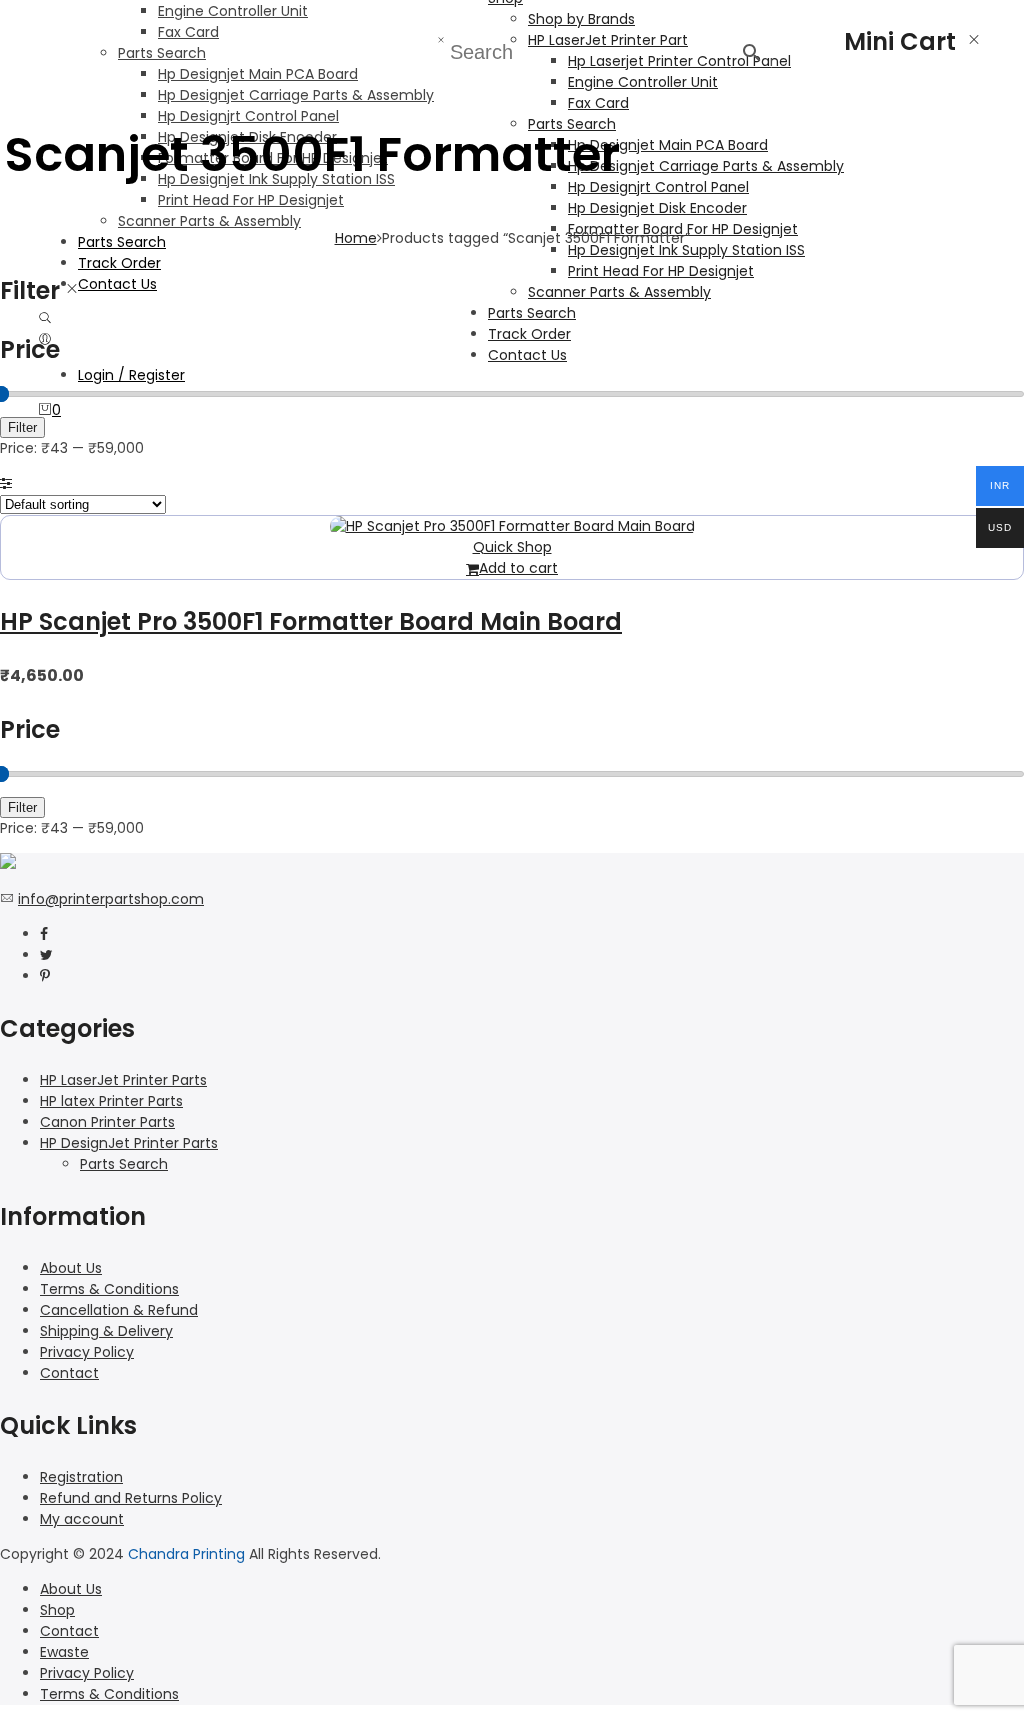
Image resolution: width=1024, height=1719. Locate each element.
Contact (69, 1373)
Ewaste (64, 1652)
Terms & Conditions (109, 1289)
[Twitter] (46, 955)
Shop (57, 1610)
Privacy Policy (87, 1352)
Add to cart (518, 568)
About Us (71, 1268)
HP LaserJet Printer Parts (123, 1080)
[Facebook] (44, 934)
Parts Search (162, 53)
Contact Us (117, 284)
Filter (22, 427)
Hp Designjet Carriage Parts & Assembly (296, 95)
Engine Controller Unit (233, 11)
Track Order (119, 263)
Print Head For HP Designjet (251, 200)
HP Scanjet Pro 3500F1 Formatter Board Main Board (311, 621)
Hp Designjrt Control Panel (248, 116)
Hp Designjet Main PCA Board (258, 74)
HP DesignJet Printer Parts (129, 1143)
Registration (81, 1477)
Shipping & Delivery (106, 1331)
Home (356, 238)
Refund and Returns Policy (131, 1498)
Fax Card (188, 32)
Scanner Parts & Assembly (209, 221)
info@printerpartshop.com (111, 899)
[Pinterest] (45, 976)
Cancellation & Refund (119, 1310)
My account (82, 1519)
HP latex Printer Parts (111, 1101)
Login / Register (131, 375)
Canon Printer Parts (107, 1122)
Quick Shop (512, 547)
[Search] (45, 319)
